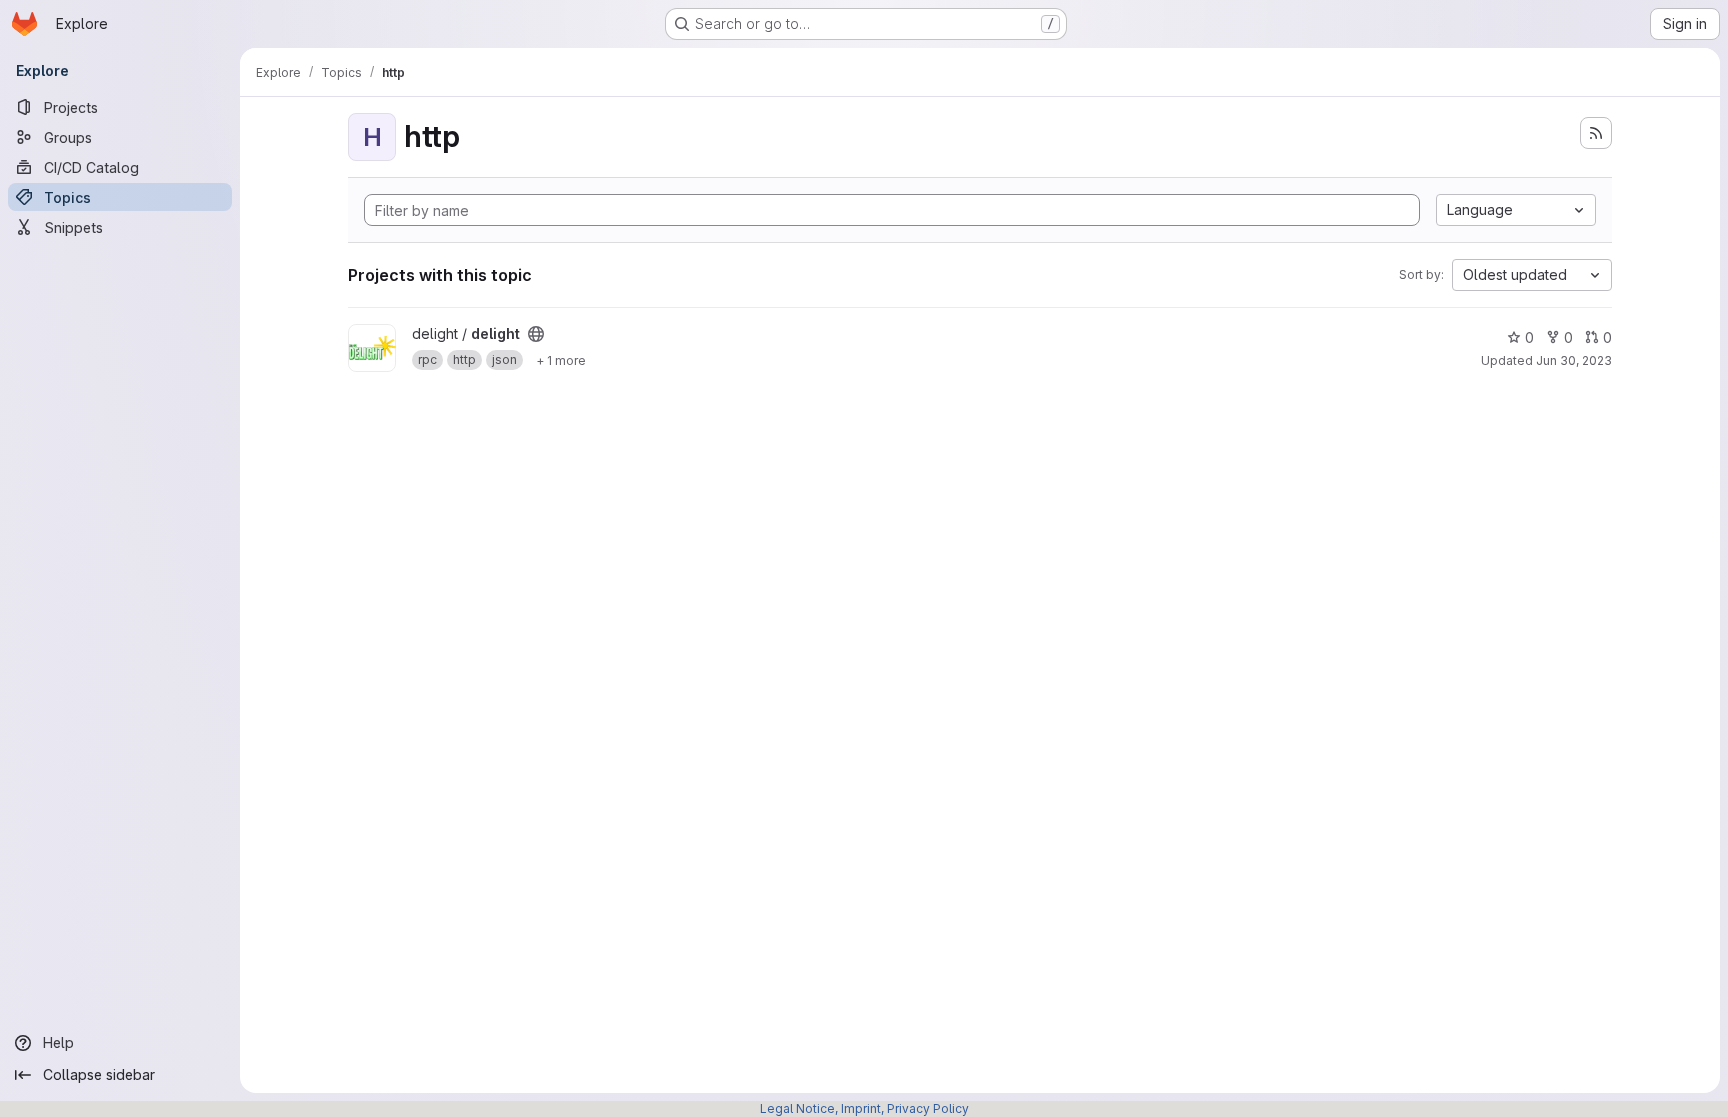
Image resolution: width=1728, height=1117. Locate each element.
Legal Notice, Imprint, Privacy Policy (864, 1108)
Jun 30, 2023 (1574, 360)
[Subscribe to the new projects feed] (1596, 133)
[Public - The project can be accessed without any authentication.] (536, 334)
